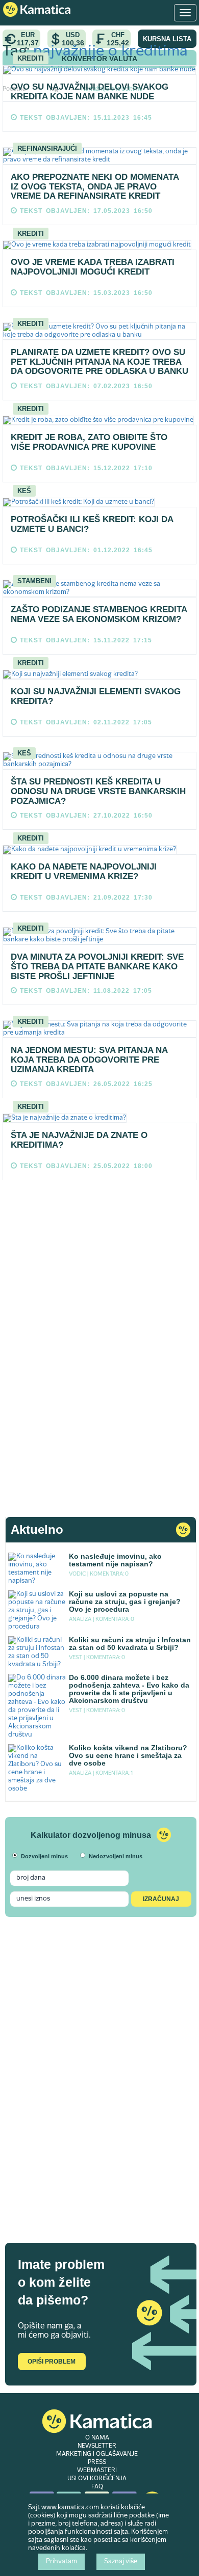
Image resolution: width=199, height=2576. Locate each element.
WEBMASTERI (97, 2471)
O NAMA (97, 2438)
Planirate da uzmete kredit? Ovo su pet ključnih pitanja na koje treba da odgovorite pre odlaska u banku (99, 362)
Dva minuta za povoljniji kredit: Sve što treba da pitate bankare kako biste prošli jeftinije (97, 966)
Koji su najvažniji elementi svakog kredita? (96, 696)
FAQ (97, 2487)
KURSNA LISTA (167, 39)
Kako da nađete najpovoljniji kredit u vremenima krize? (84, 872)
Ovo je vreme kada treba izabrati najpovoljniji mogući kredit (93, 267)
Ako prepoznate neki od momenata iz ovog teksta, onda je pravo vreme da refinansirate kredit (95, 186)
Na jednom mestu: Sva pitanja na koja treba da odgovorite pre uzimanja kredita (89, 1060)
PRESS (97, 2462)
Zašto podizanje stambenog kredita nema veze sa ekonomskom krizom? (99, 614)
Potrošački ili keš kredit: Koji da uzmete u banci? (92, 524)
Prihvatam (61, 2562)
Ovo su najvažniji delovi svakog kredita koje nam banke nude (90, 92)
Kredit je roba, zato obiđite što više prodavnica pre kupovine (89, 442)
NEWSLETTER (97, 2446)
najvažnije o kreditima (110, 52)
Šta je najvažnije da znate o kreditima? (79, 1140)
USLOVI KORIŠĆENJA (97, 2479)
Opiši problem (52, 2362)
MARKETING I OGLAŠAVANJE (97, 2454)
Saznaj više (121, 2562)
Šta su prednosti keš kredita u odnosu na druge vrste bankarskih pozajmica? (98, 791)
